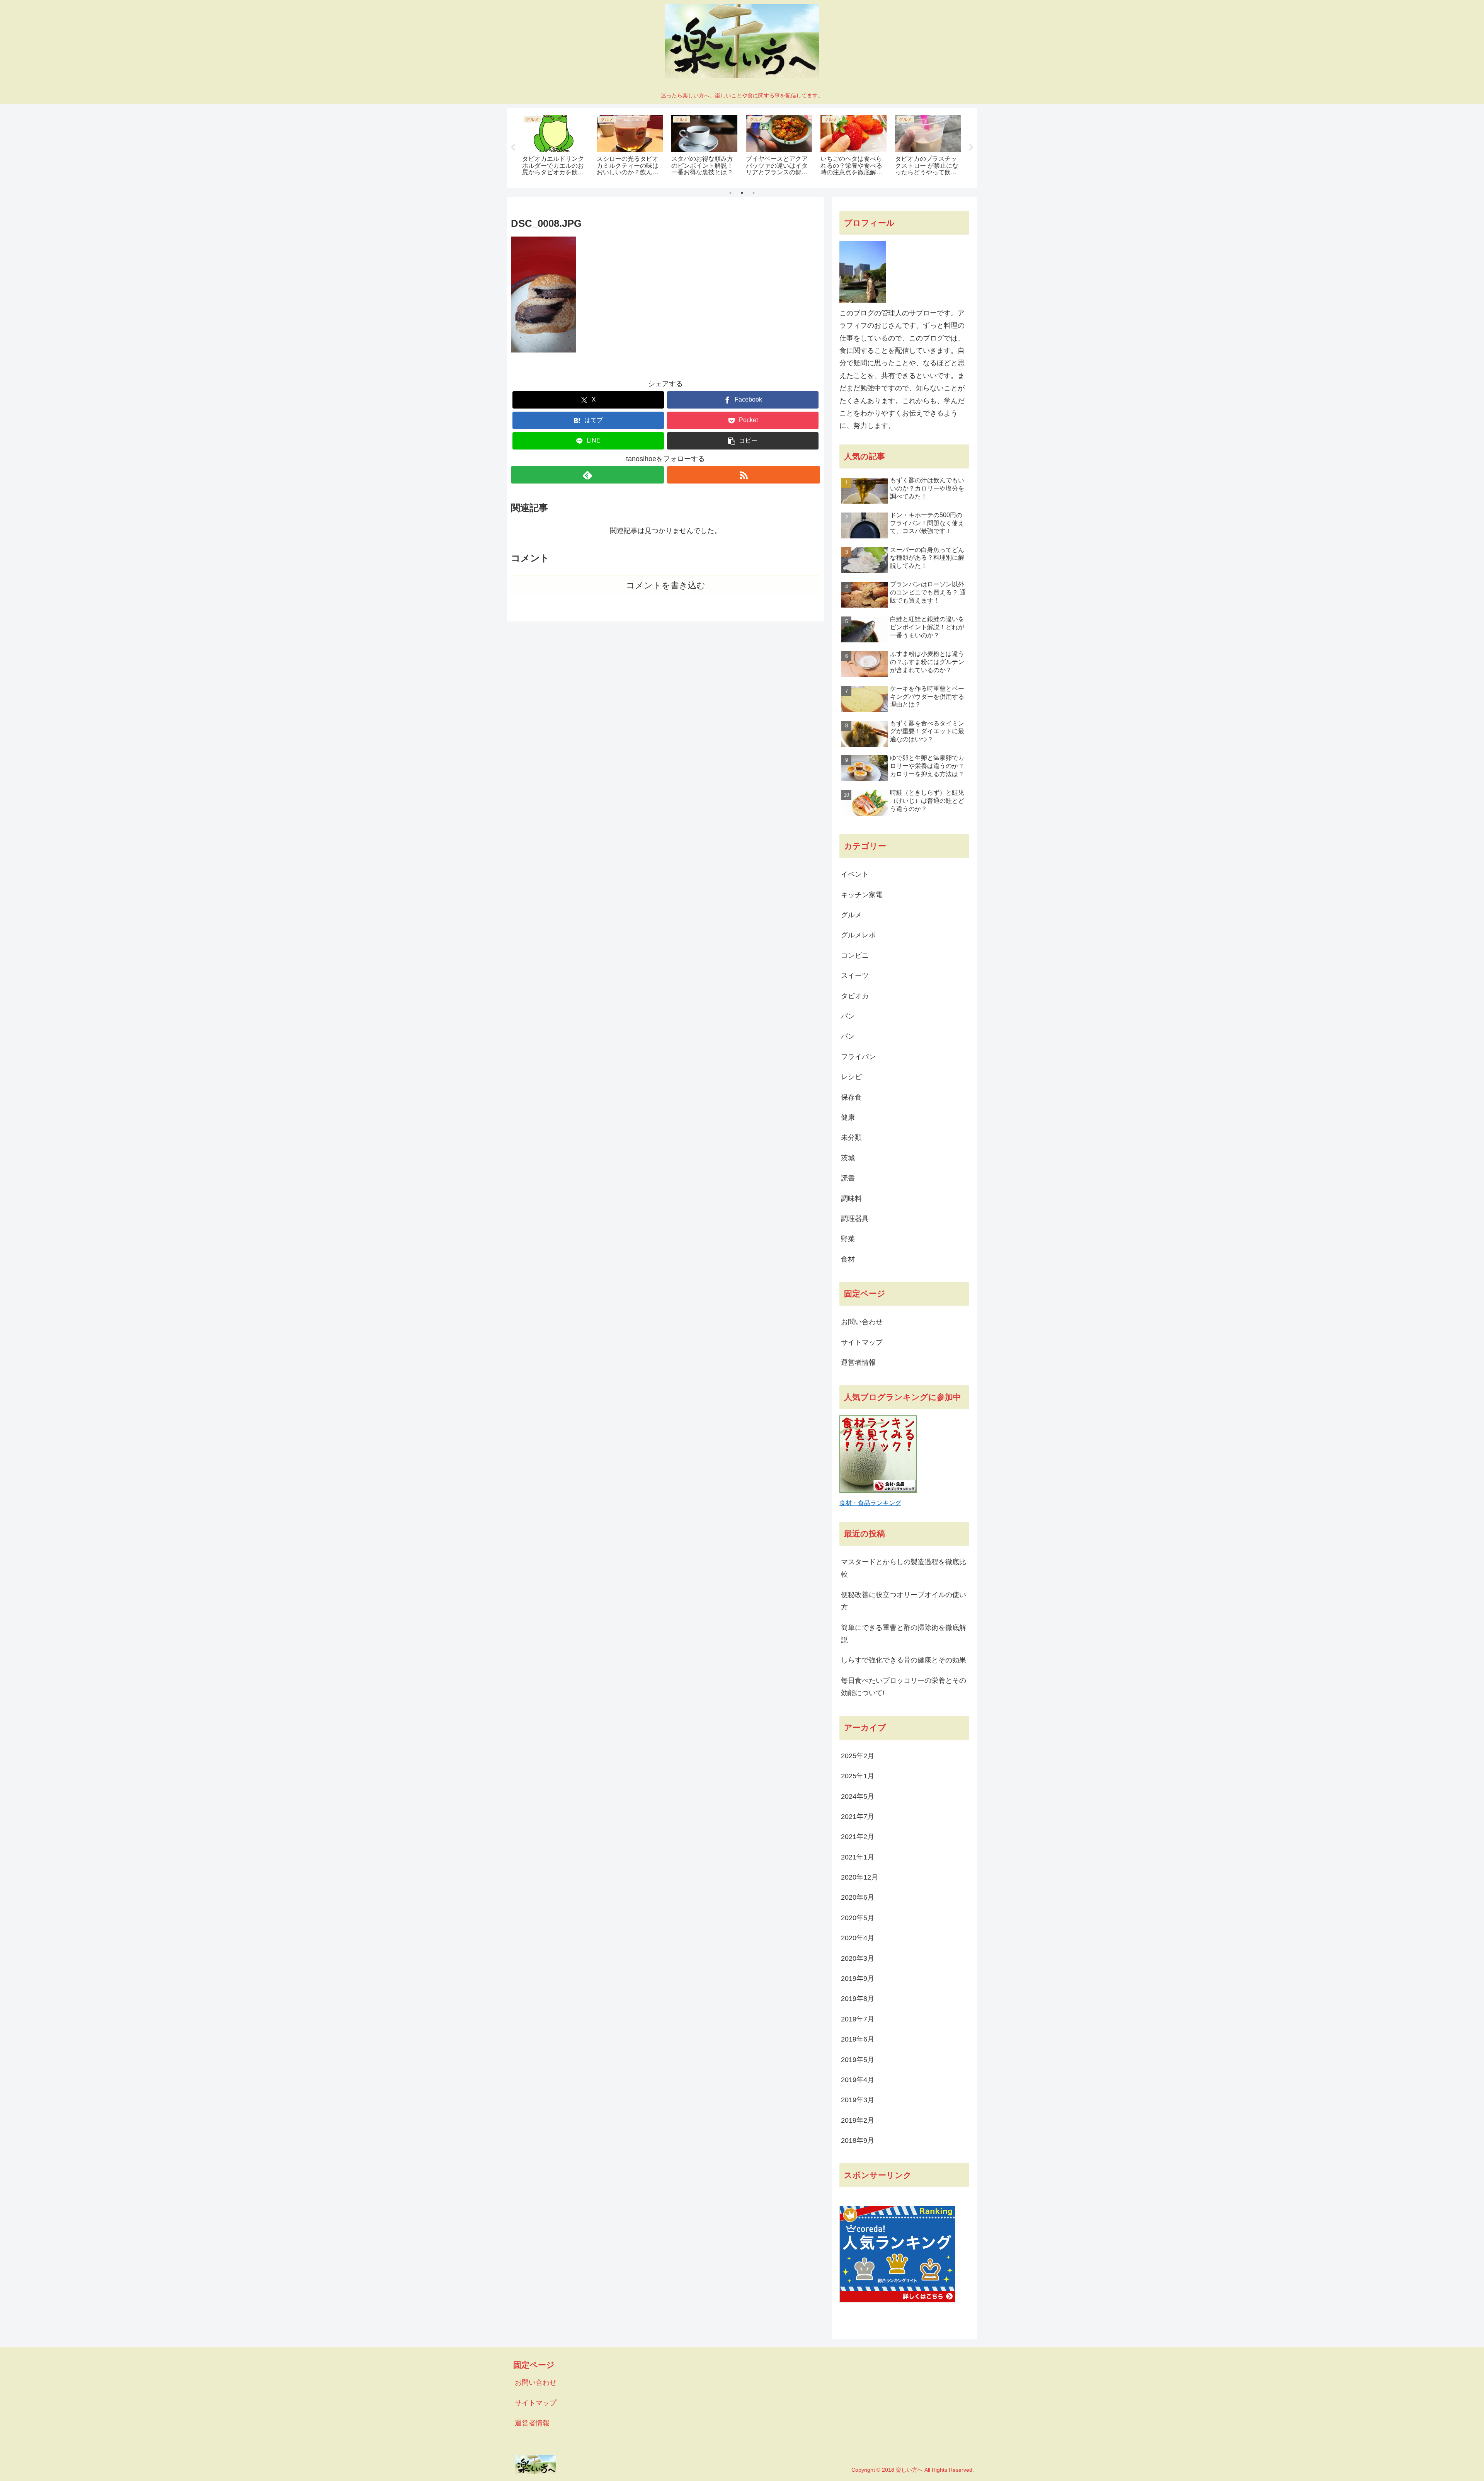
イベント (855, 874)
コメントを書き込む (666, 585)
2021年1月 (858, 1857)
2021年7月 (858, 1817)
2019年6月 (858, 2039)
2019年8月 (858, 1999)
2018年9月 (858, 2140)
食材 (848, 1259)
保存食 (851, 1097)
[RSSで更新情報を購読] (744, 475)
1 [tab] (730, 193)
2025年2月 (858, 1756)
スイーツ (855, 976)
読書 (848, 1178)
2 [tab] (742, 193)
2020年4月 (858, 1938)
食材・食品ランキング (870, 1503)
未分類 (851, 1137)
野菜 (848, 1239)
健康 (848, 1117)
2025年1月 (858, 1776)
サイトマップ (862, 1342)
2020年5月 (858, 1918)
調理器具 (855, 1219)
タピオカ (855, 996)
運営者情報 (858, 1362)
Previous (513, 148)
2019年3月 (858, 2100)
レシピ (851, 1077)
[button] (743, 441)
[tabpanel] (555, 146)
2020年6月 (858, 1897)
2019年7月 (858, 2019)
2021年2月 (858, 1837)
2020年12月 (859, 1877)
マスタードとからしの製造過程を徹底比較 (904, 1568)
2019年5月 (858, 2060)
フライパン (858, 1057)
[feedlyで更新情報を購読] (587, 475)
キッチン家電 (862, 895)
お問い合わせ (862, 1322)
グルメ (851, 915)
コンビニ (855, 955)
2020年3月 (858, 1958)
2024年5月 (858, 1796)
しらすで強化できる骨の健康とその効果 (904, 1660)
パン (848, 1016)
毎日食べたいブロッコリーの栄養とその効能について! (904, 1687)
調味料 (851, 1199)
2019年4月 (858, 2080)
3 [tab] (754, 193)
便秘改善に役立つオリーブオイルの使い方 (904, 1601)
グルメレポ (858, 935)
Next (971, 148)
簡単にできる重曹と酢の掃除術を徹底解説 (904, 1634)
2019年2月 (858, 2120)
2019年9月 (858, 1979)
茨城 (848, 1158)
